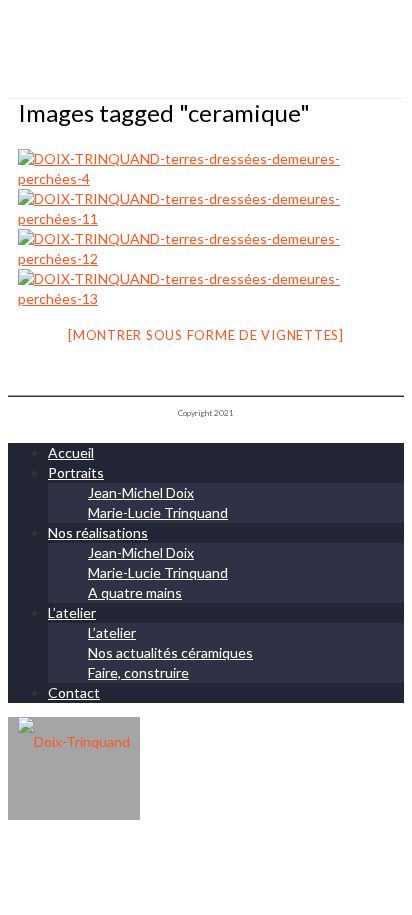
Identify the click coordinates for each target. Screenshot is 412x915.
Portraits (76, 472)
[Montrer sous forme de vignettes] (206, 335)
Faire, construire (138, 672)
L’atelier (72, 612)
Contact (74, 692)
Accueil (71, 452)
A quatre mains (135, 592)
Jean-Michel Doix (141, 492)
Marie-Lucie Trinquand (158, 512)
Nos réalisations (98, 532)
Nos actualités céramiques (170, 652)
